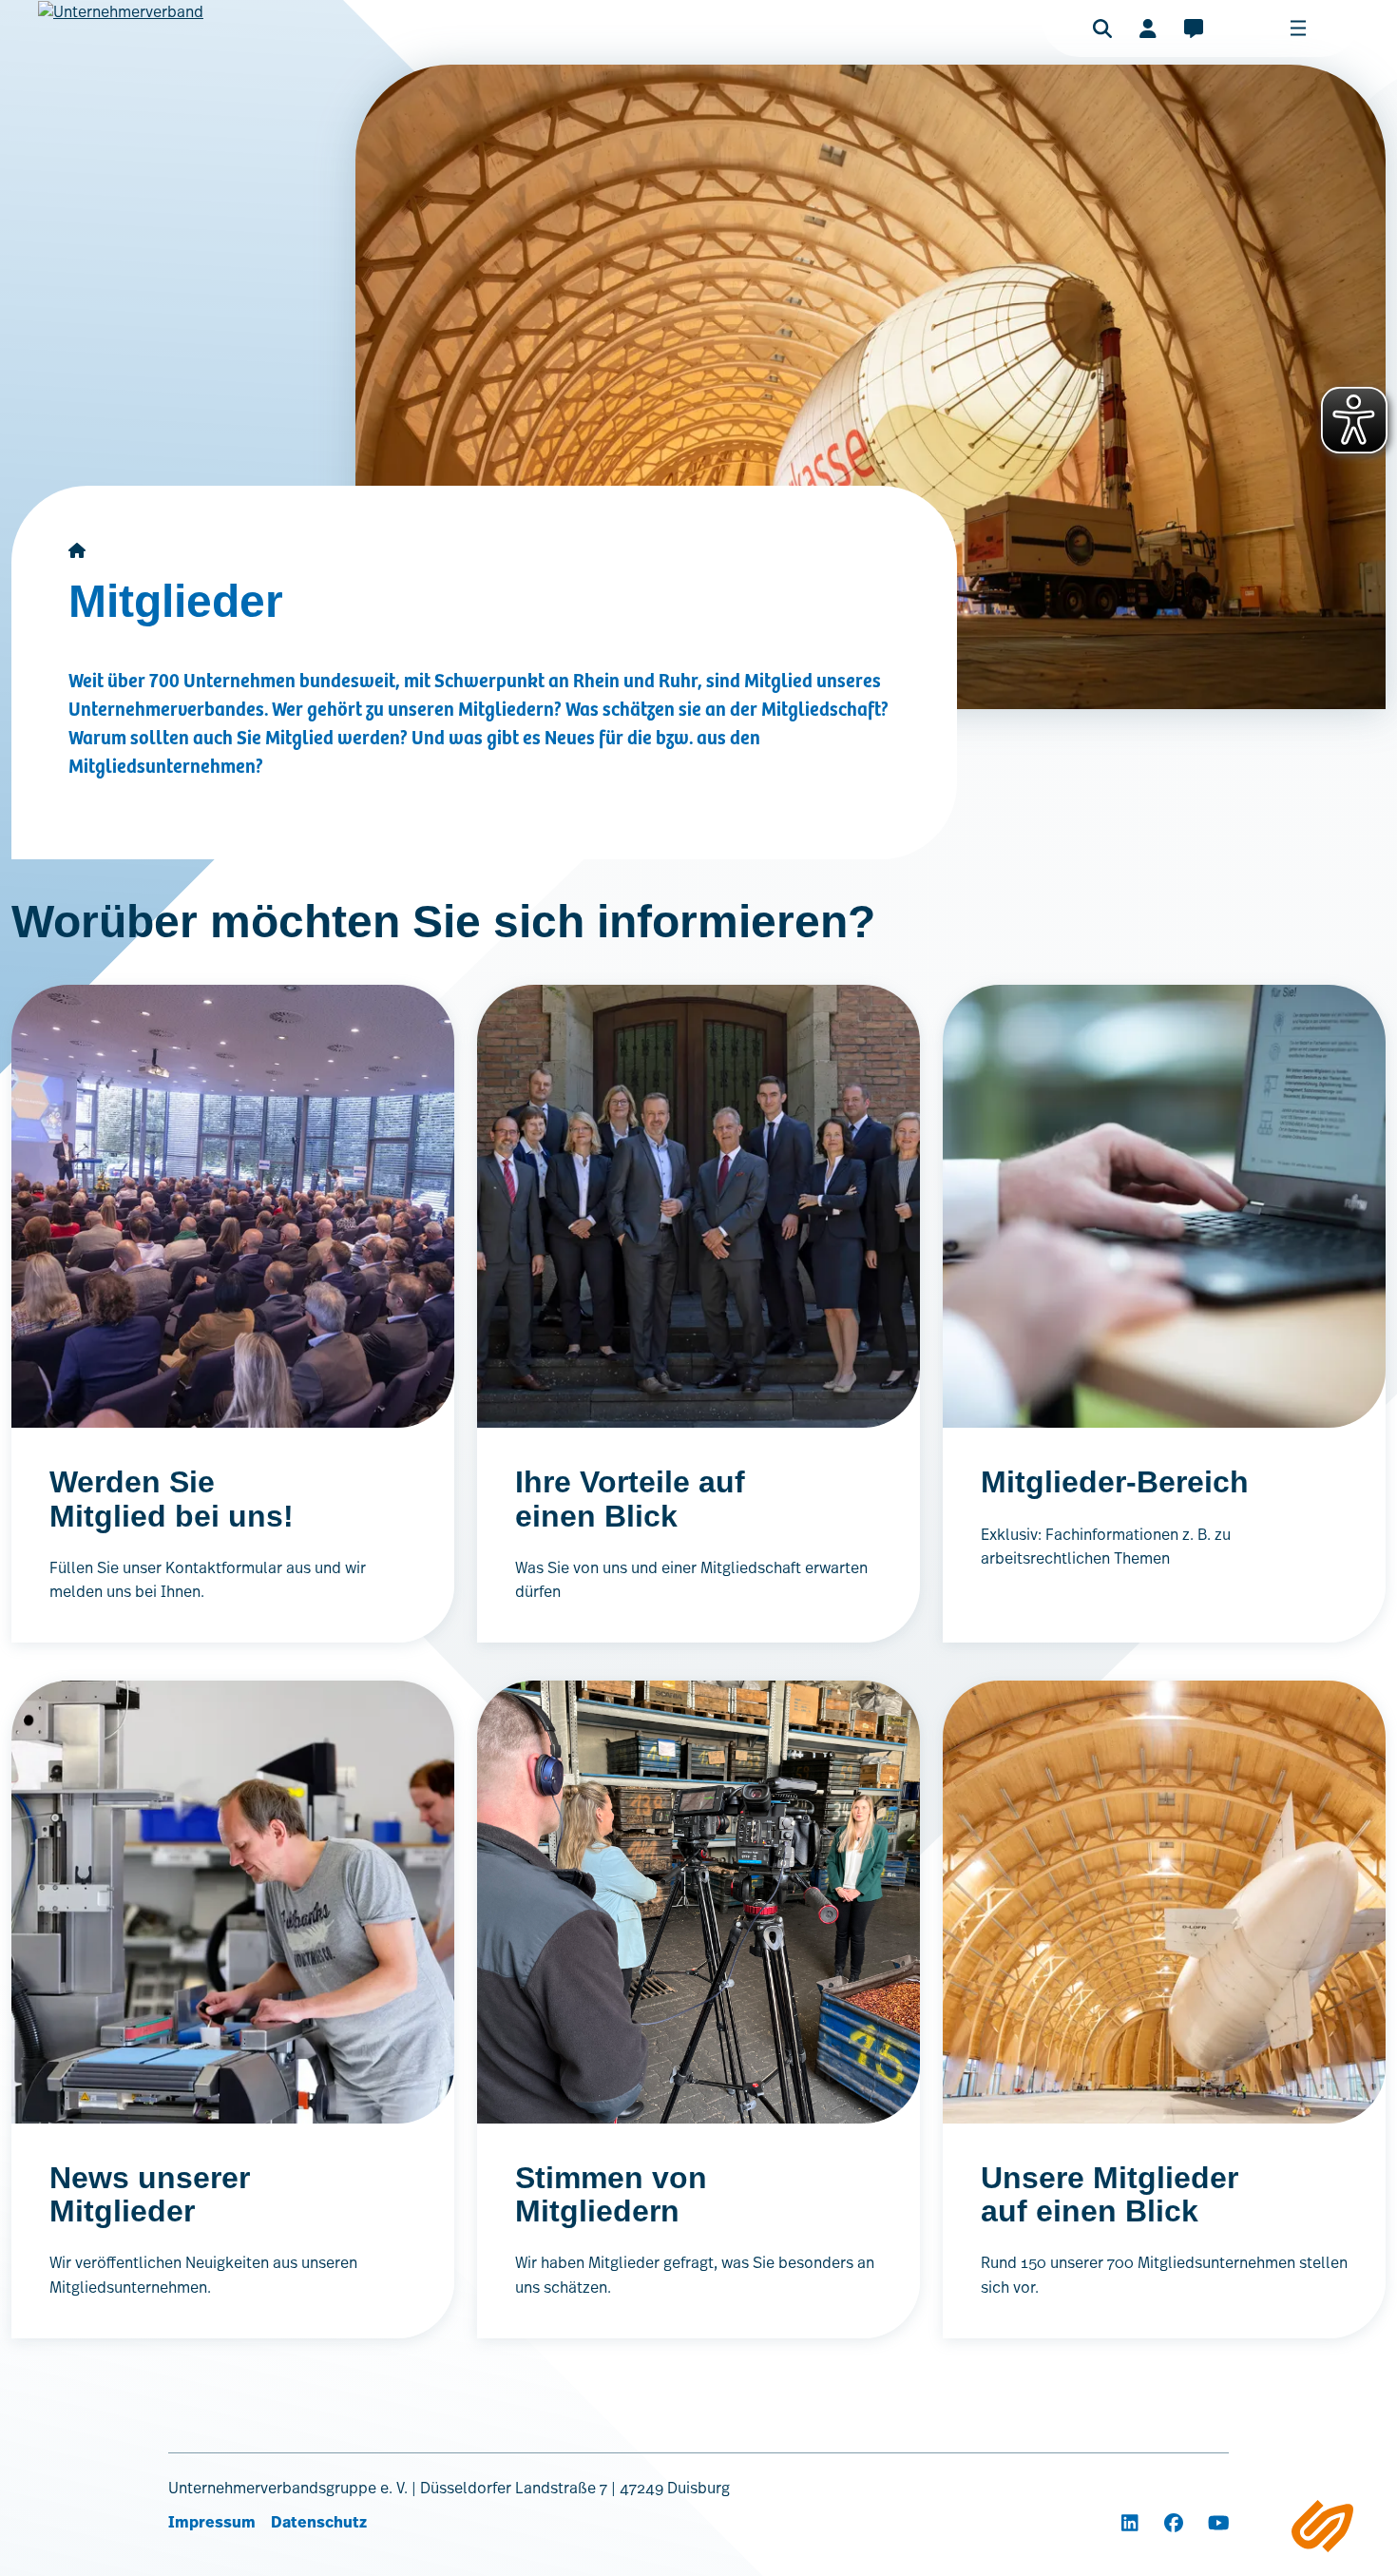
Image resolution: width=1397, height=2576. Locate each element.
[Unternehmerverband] (121, 39)
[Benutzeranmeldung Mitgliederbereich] (1148, 29)
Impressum (212, 2522)
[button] (1102, 29)
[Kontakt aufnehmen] (1194, 29)
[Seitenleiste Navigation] (1322, 2526)
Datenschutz (319, 2522)
